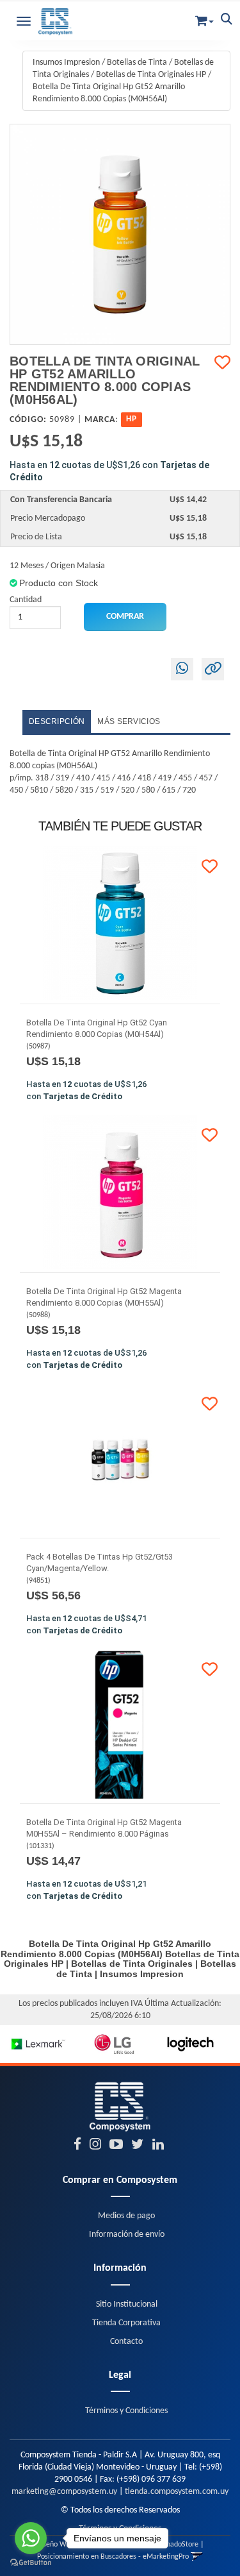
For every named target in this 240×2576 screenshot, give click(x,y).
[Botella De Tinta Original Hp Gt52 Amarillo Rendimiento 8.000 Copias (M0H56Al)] (120, 234)
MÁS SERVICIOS (129, 721)
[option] (38, 2044)
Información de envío (127, 2235)
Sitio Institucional (127, 2304)
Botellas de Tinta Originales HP (151, 75)
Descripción (57, 721)
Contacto (126, 2342)
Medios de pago (126, 2216)
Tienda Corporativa (126, 2323)
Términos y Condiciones (126, 2411)
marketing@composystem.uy (64, 2492)
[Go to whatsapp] (31, 2538)
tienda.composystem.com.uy (177, 2492)
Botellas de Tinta (137, 63)
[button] (204, 18)
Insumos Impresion (66, 63)
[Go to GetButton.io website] (31, 2563)
